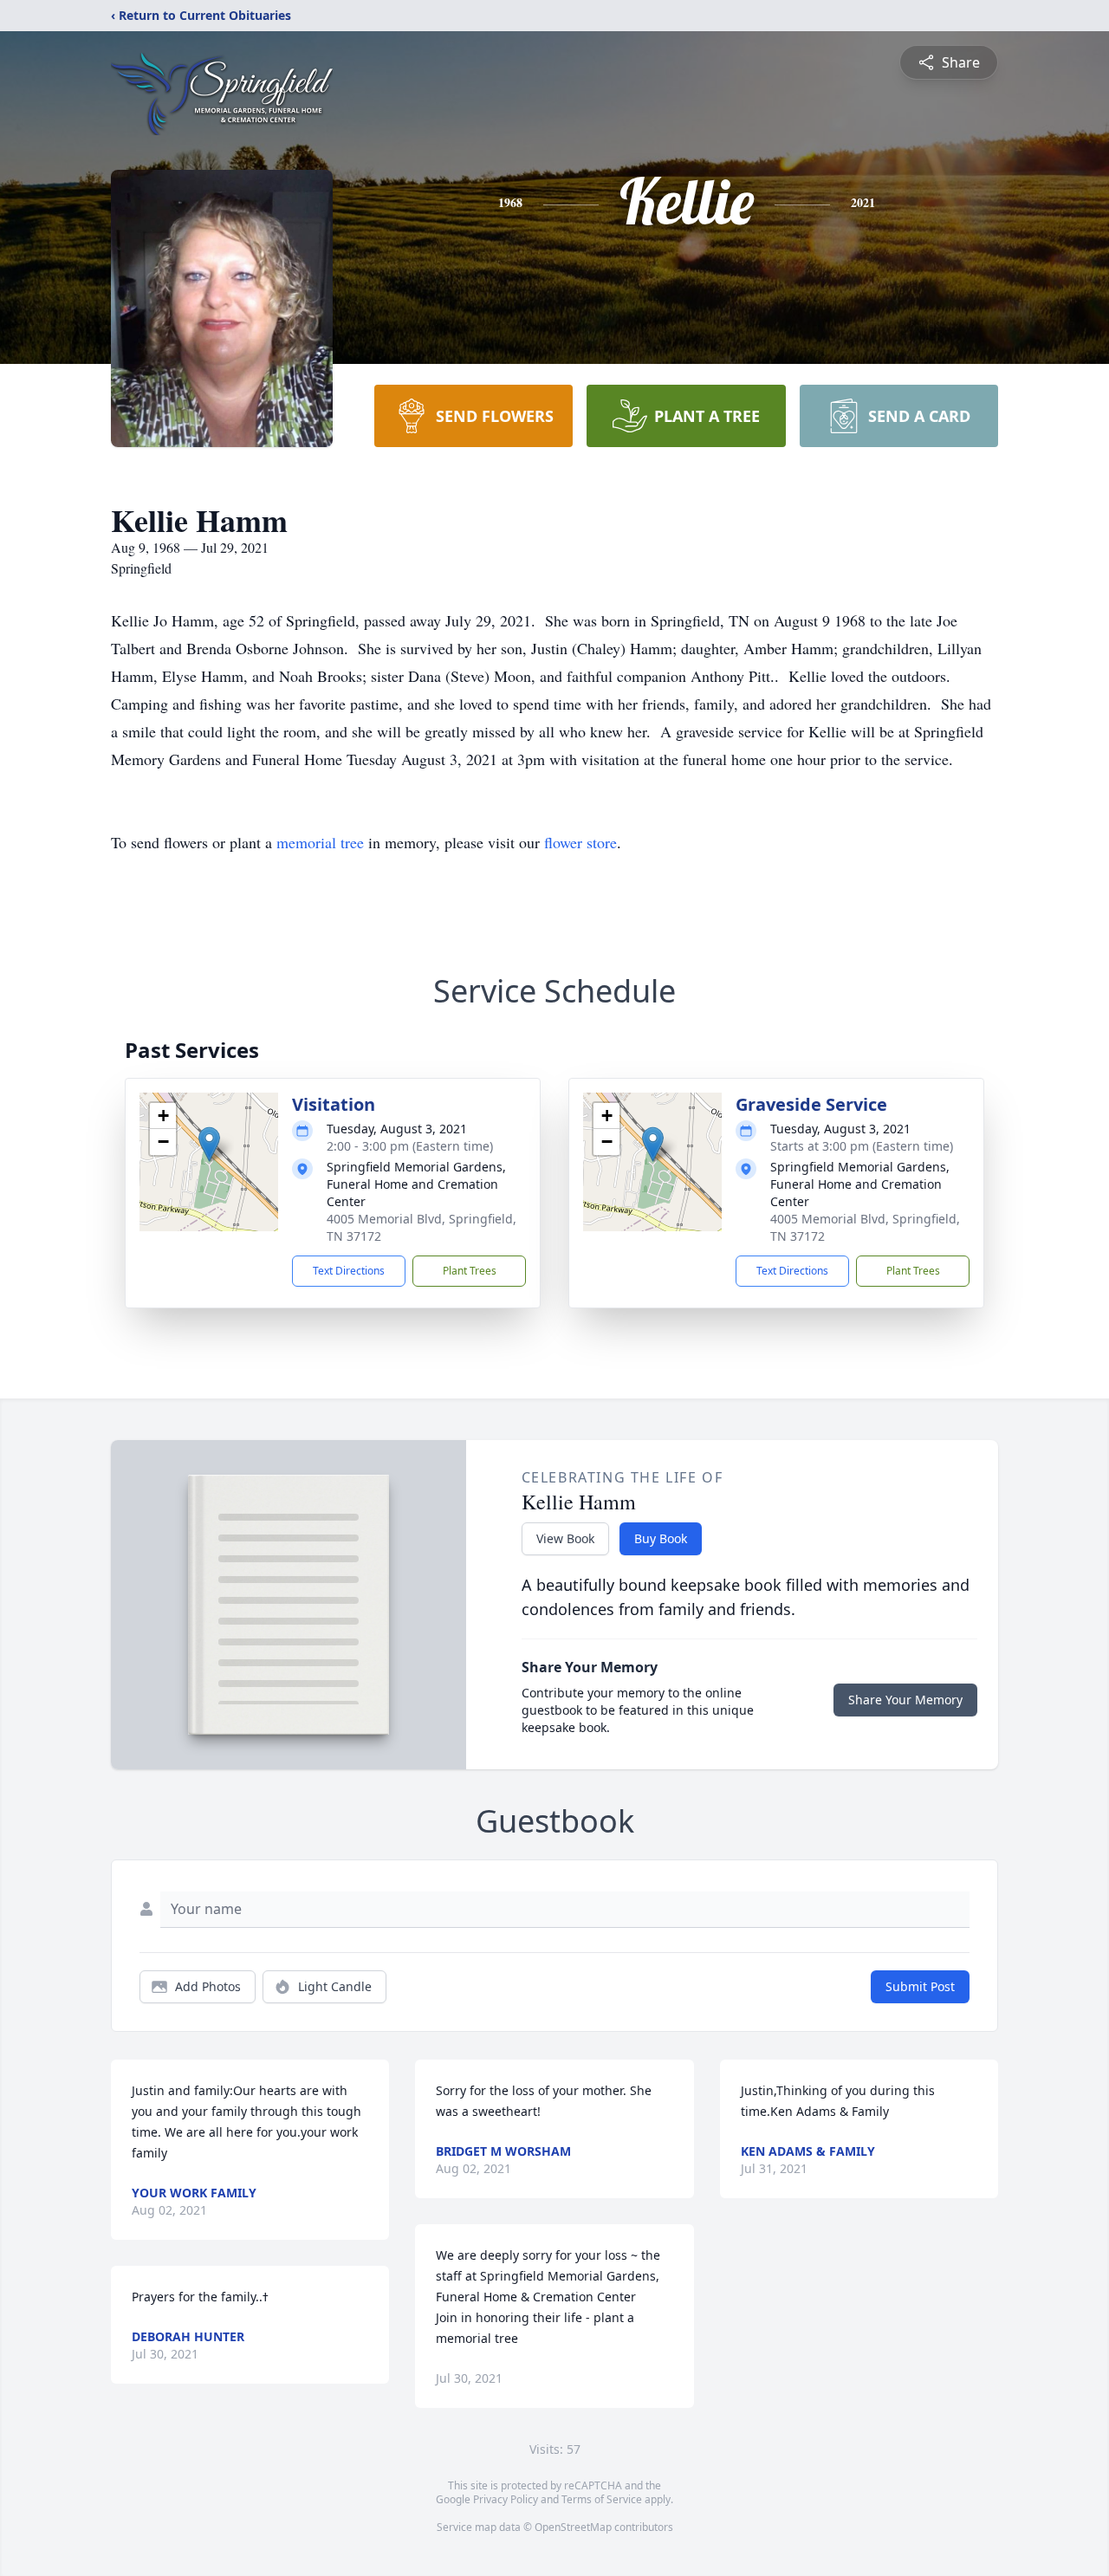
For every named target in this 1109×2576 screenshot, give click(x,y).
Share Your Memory (905, 1700)
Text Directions (349, 1271)
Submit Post (920, 1986)
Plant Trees (470, 1271)
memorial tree (320, 842)
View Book (565, 1538)
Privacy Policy (506, 2499)
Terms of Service (602, 2499)
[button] (209, 1144)
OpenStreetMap (573, 2527)
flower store (580, 842)
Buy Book (661, 1538)
